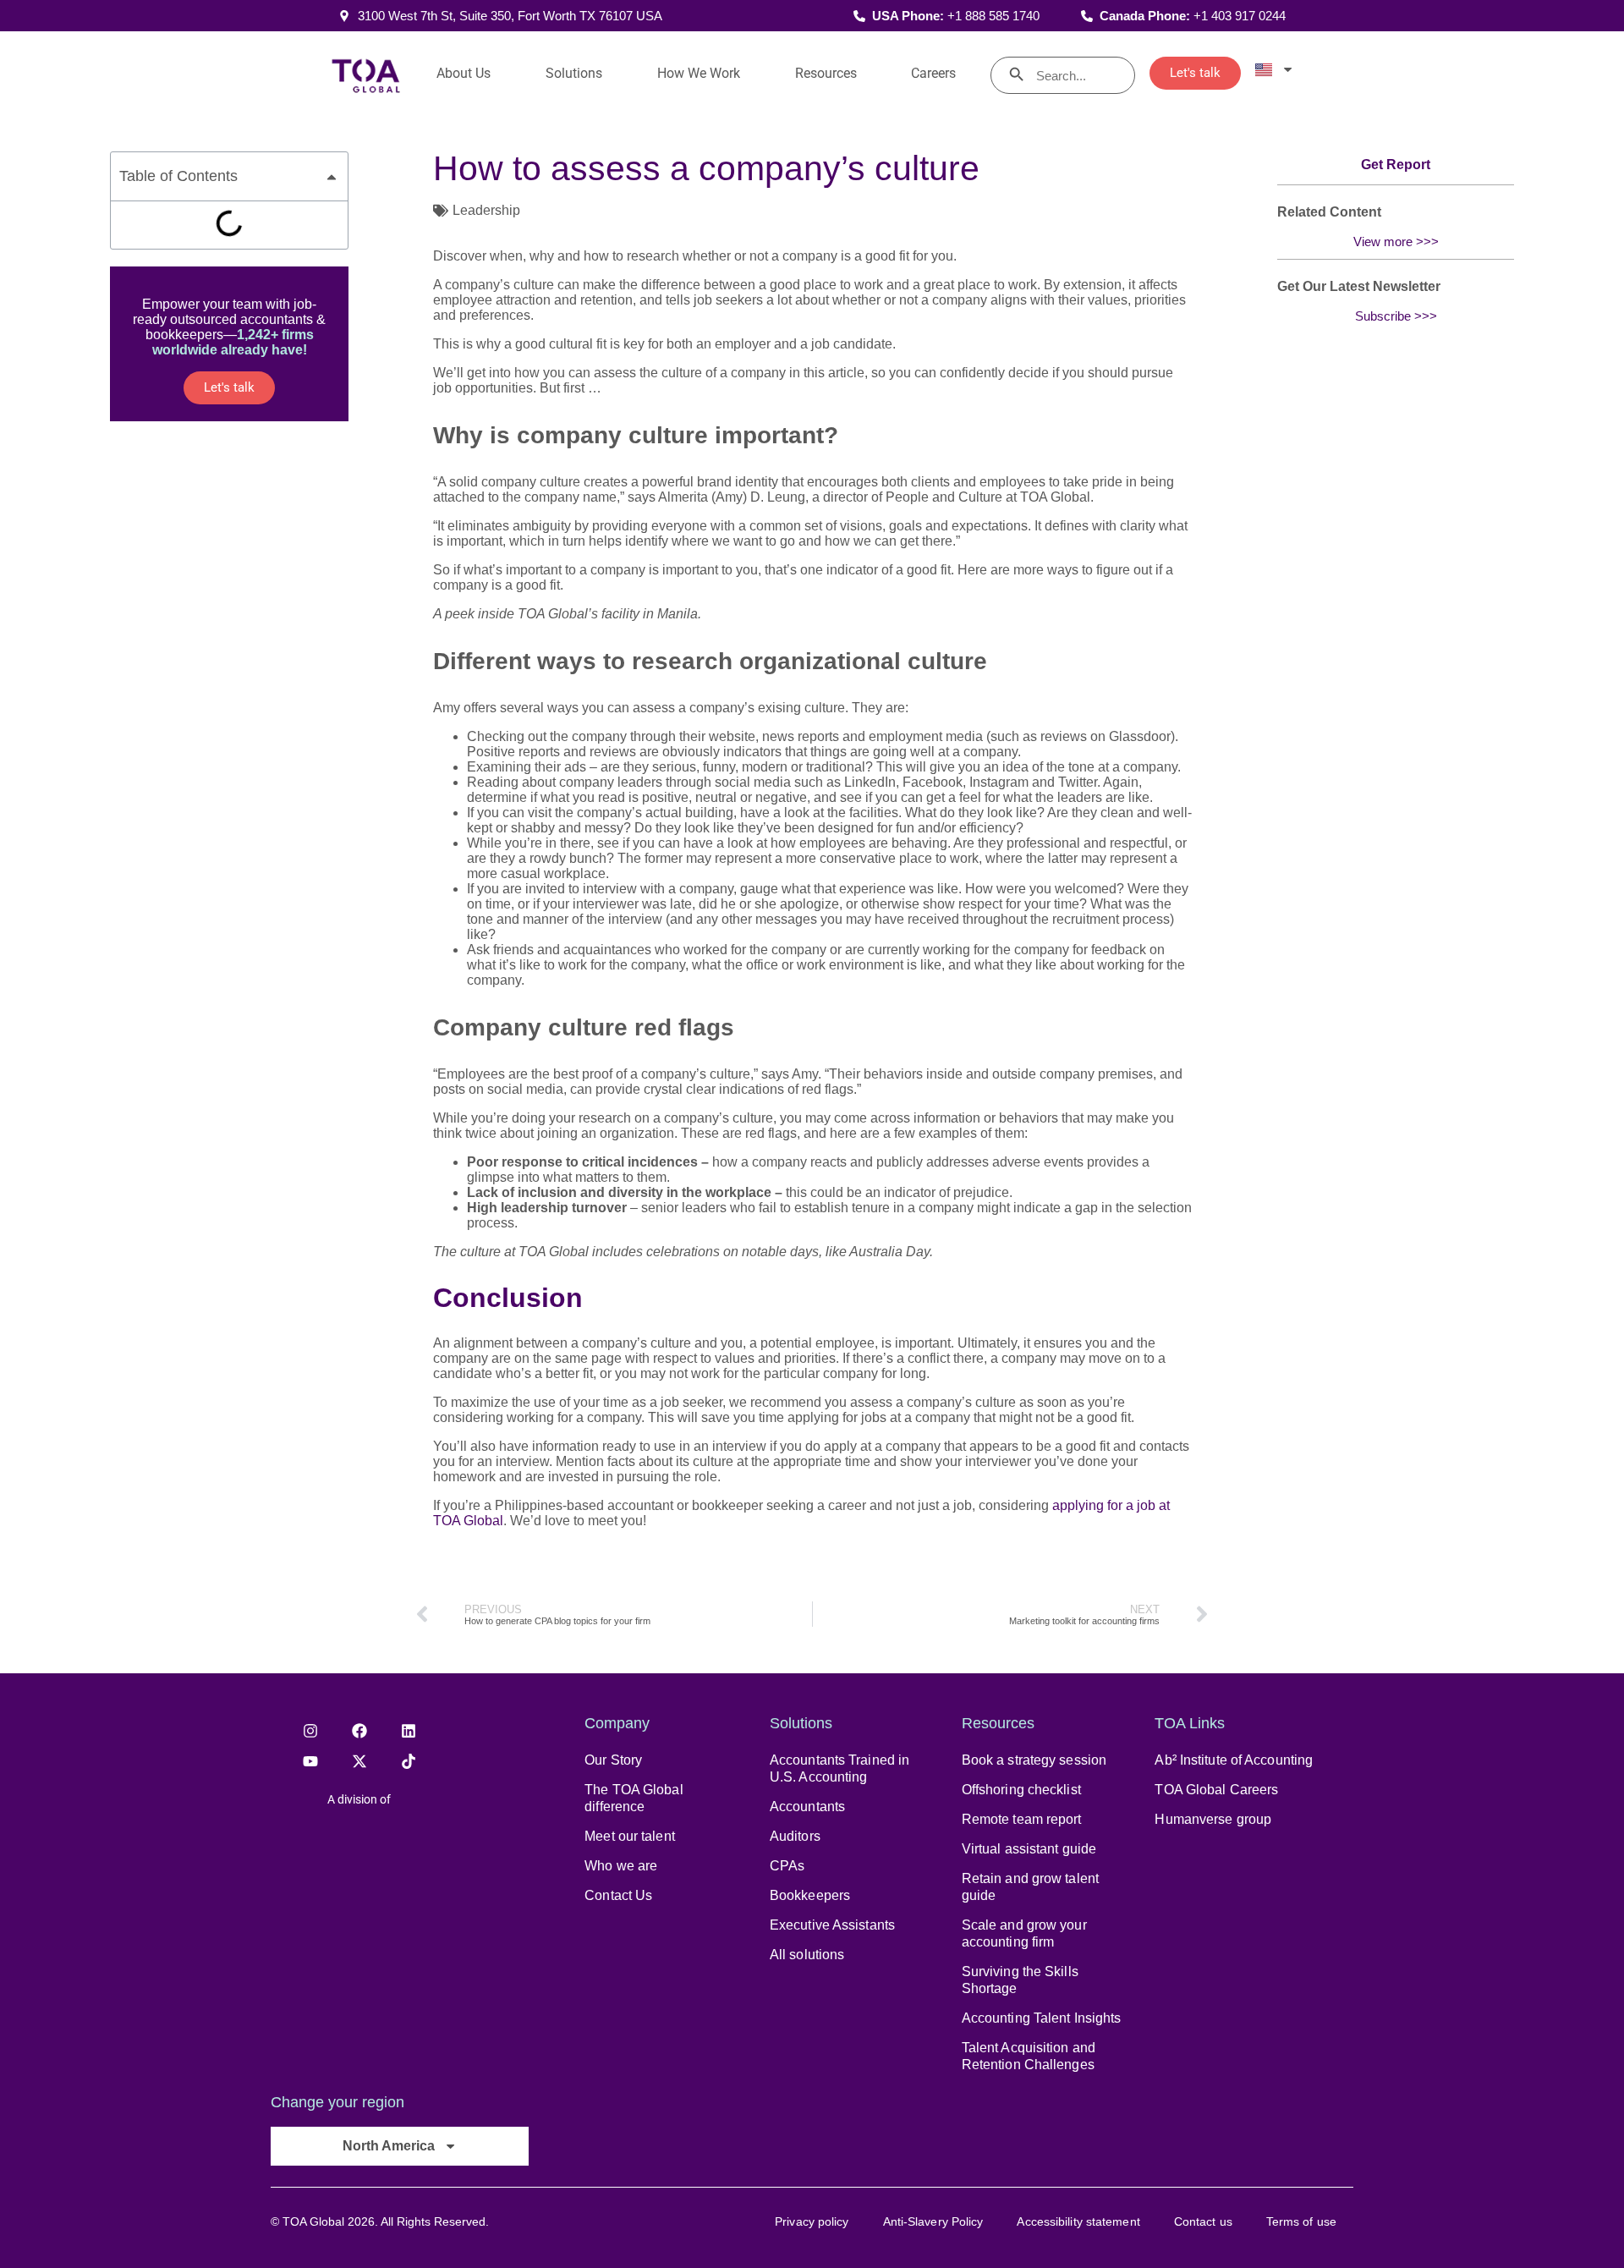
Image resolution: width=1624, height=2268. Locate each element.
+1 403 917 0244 (1240, 16)
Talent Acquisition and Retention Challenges (1029, 2056)
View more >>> (1396, 242)
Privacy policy (812, 2221)
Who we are (621, 1866)
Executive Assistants (832, 1925)
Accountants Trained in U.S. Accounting (839, 1768)
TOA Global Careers (1216, 1790)
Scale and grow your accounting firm (1024, 1933)
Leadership (486, 210)
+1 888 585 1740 (993, 16)
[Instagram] (310, 1731)
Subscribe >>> (1396, 316)
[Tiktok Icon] (409, 1761)
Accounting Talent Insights (1042, 2018)
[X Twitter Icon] (359, 1761)
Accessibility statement (1078, 2221)
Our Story (613, 1760)
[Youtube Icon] (310, 1761)
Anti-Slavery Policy (933, 2221)
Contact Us (618, 1895)
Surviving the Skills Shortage (1020, 1980)
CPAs (787, 1866)
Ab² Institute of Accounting (1234, 1760)
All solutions (807, 1955)
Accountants (807, 1807)
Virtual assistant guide (1029, 1849)
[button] (332, 177)
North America (389, 2146)
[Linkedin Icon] (409, 1731)
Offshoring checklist (1021, 1790)
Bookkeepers (810, 1895)
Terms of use (1301, 2221)
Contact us (1203, 2221)
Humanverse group (1213, 1819)
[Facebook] (359, 1731)
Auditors (795, 1836)
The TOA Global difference (634, 1798)
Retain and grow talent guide (1030, 1887)
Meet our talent (630, 1836)
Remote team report (1022, 1819)
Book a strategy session (1034, 1760)
